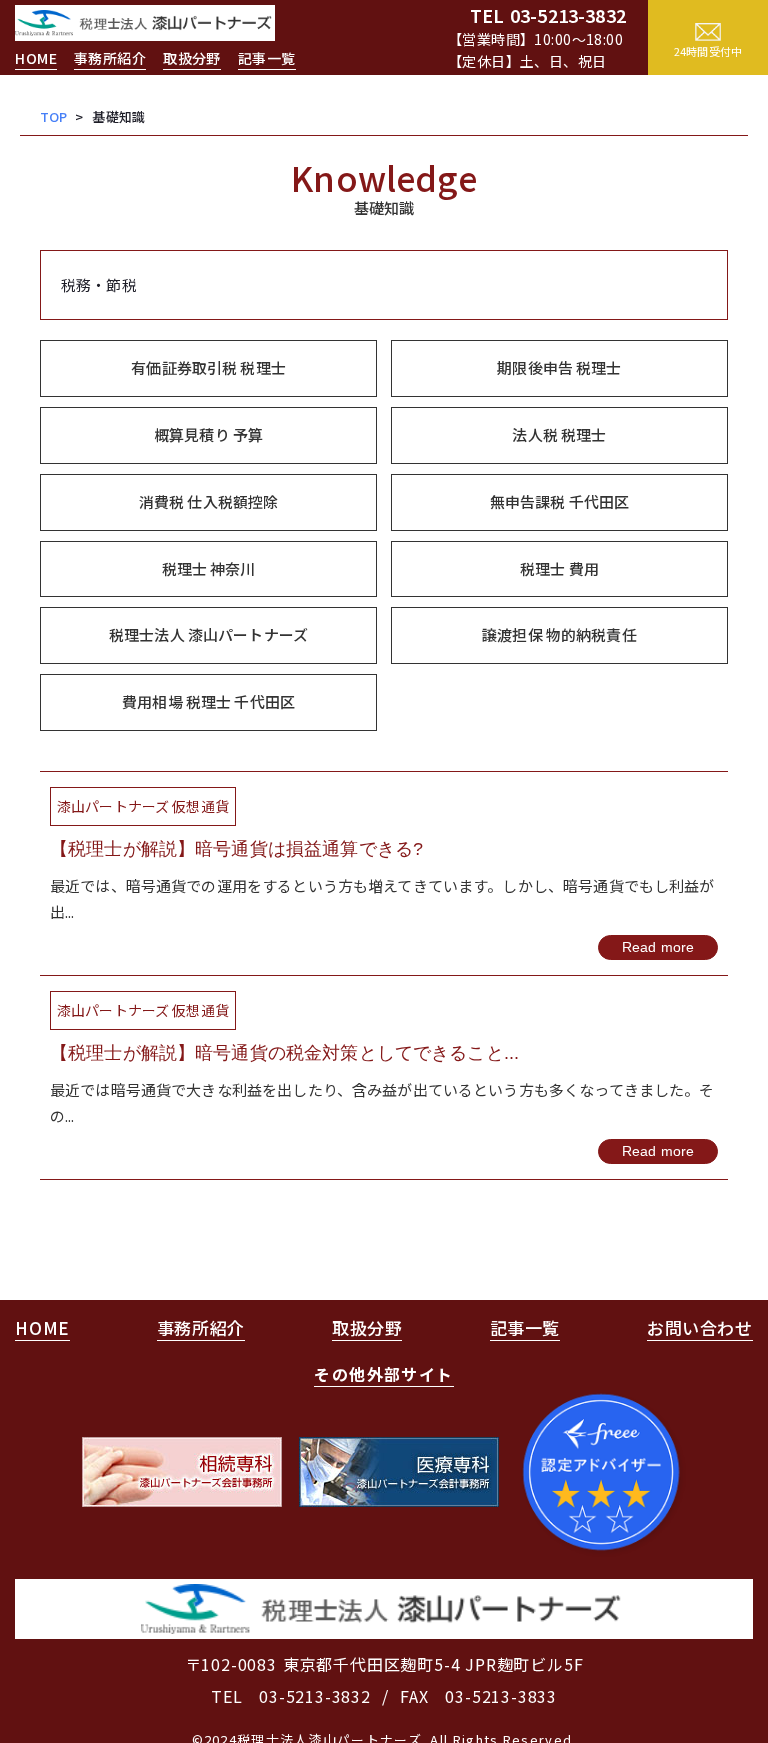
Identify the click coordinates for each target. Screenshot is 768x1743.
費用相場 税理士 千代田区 (208, 701)
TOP (53, 116)
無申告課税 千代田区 (560, 501)
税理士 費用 (559, 568)
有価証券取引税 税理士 (208, 367)
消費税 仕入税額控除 (209, 501)
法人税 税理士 (559, 434)
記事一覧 (267, 58)
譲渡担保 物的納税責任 (559, 634)
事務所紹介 (110, 58)
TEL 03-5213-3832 (291, 1696)
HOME (36, 58)
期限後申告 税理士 (559, 367)
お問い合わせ (700, 1327)
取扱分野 (192, 58)
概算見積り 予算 (208, 434)
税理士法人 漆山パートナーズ (208, 634)
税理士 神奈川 (209, 568)
